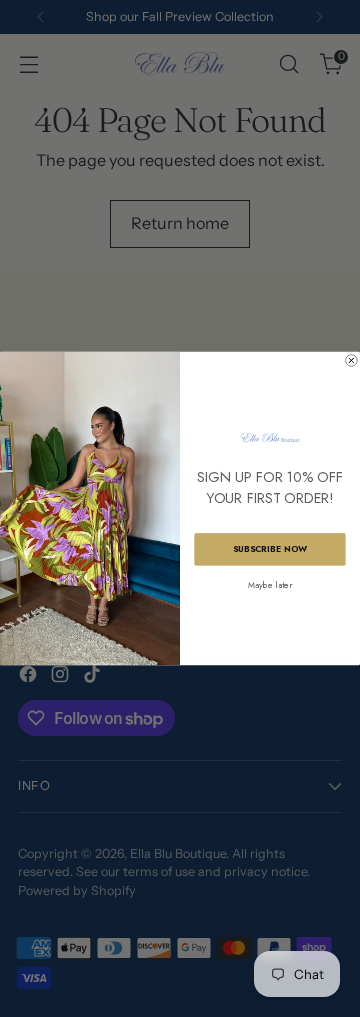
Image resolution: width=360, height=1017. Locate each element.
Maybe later (269, 585)
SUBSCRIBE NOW (270, 549)
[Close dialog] (352, 361)
